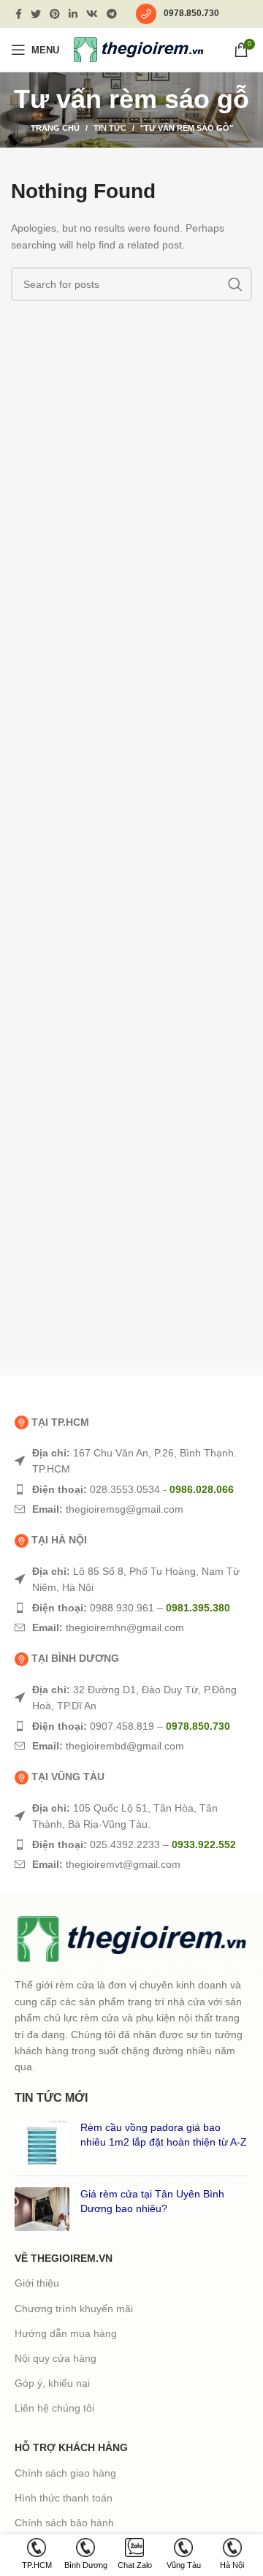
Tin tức (110, 128)
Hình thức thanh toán (64, 2498)
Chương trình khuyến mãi (74, 2309)
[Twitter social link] (36, 14)
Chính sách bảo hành (64, 2523)
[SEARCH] (235, 284)
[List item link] (131, 1461)
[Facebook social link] (19, 14)
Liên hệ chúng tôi (54, 2408)
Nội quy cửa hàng (56, 2358)
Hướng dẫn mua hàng (66, 2333)
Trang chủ (55, 128)
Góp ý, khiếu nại (52, 2383)
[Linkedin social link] (73, 14)
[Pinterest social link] (55, 14)
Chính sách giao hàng (65, 2473)
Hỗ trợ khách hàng (71, 2447)
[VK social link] (92, 14)
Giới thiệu (37, 2283)
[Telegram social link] (112, 14)
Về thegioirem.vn (64, 2258)
